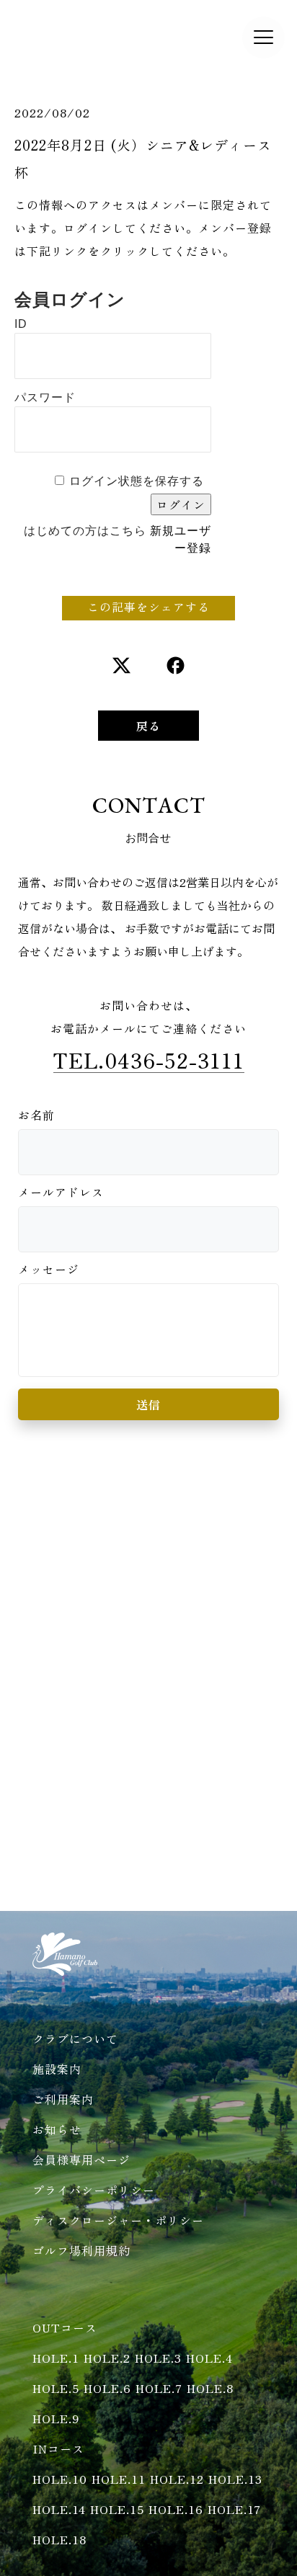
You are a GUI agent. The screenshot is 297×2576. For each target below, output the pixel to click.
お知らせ (57, 2129)
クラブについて (75, 2038)
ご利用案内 (63, 2099)
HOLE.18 (59, 2539)
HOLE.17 (234, 2509)
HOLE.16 (176, 2509)
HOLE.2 (107, 2358)
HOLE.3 (158, 2358)
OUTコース (65, 2327)
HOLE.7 (159, 2388)
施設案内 (57, 2069)
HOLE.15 (117, 2509)
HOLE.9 (56, 2418)
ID (21, 324)
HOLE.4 (209, 2358)
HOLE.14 (59, 2509)
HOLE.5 (56, 2388)
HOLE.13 (235, 2479)
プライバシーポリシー (94, 2190)
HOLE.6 (107, 2388)
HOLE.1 (56, 2358)
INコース (58, 2448)
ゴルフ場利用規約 (81, 2250)
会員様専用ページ (81, 2160)
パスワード (45, 397)
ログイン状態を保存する (137, 481)
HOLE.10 (60, 2479)
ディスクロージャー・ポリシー (118, 2220)
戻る (148, 726)
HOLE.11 (119, 2479)
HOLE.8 (210, 2388)
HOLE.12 (177, 2479)
